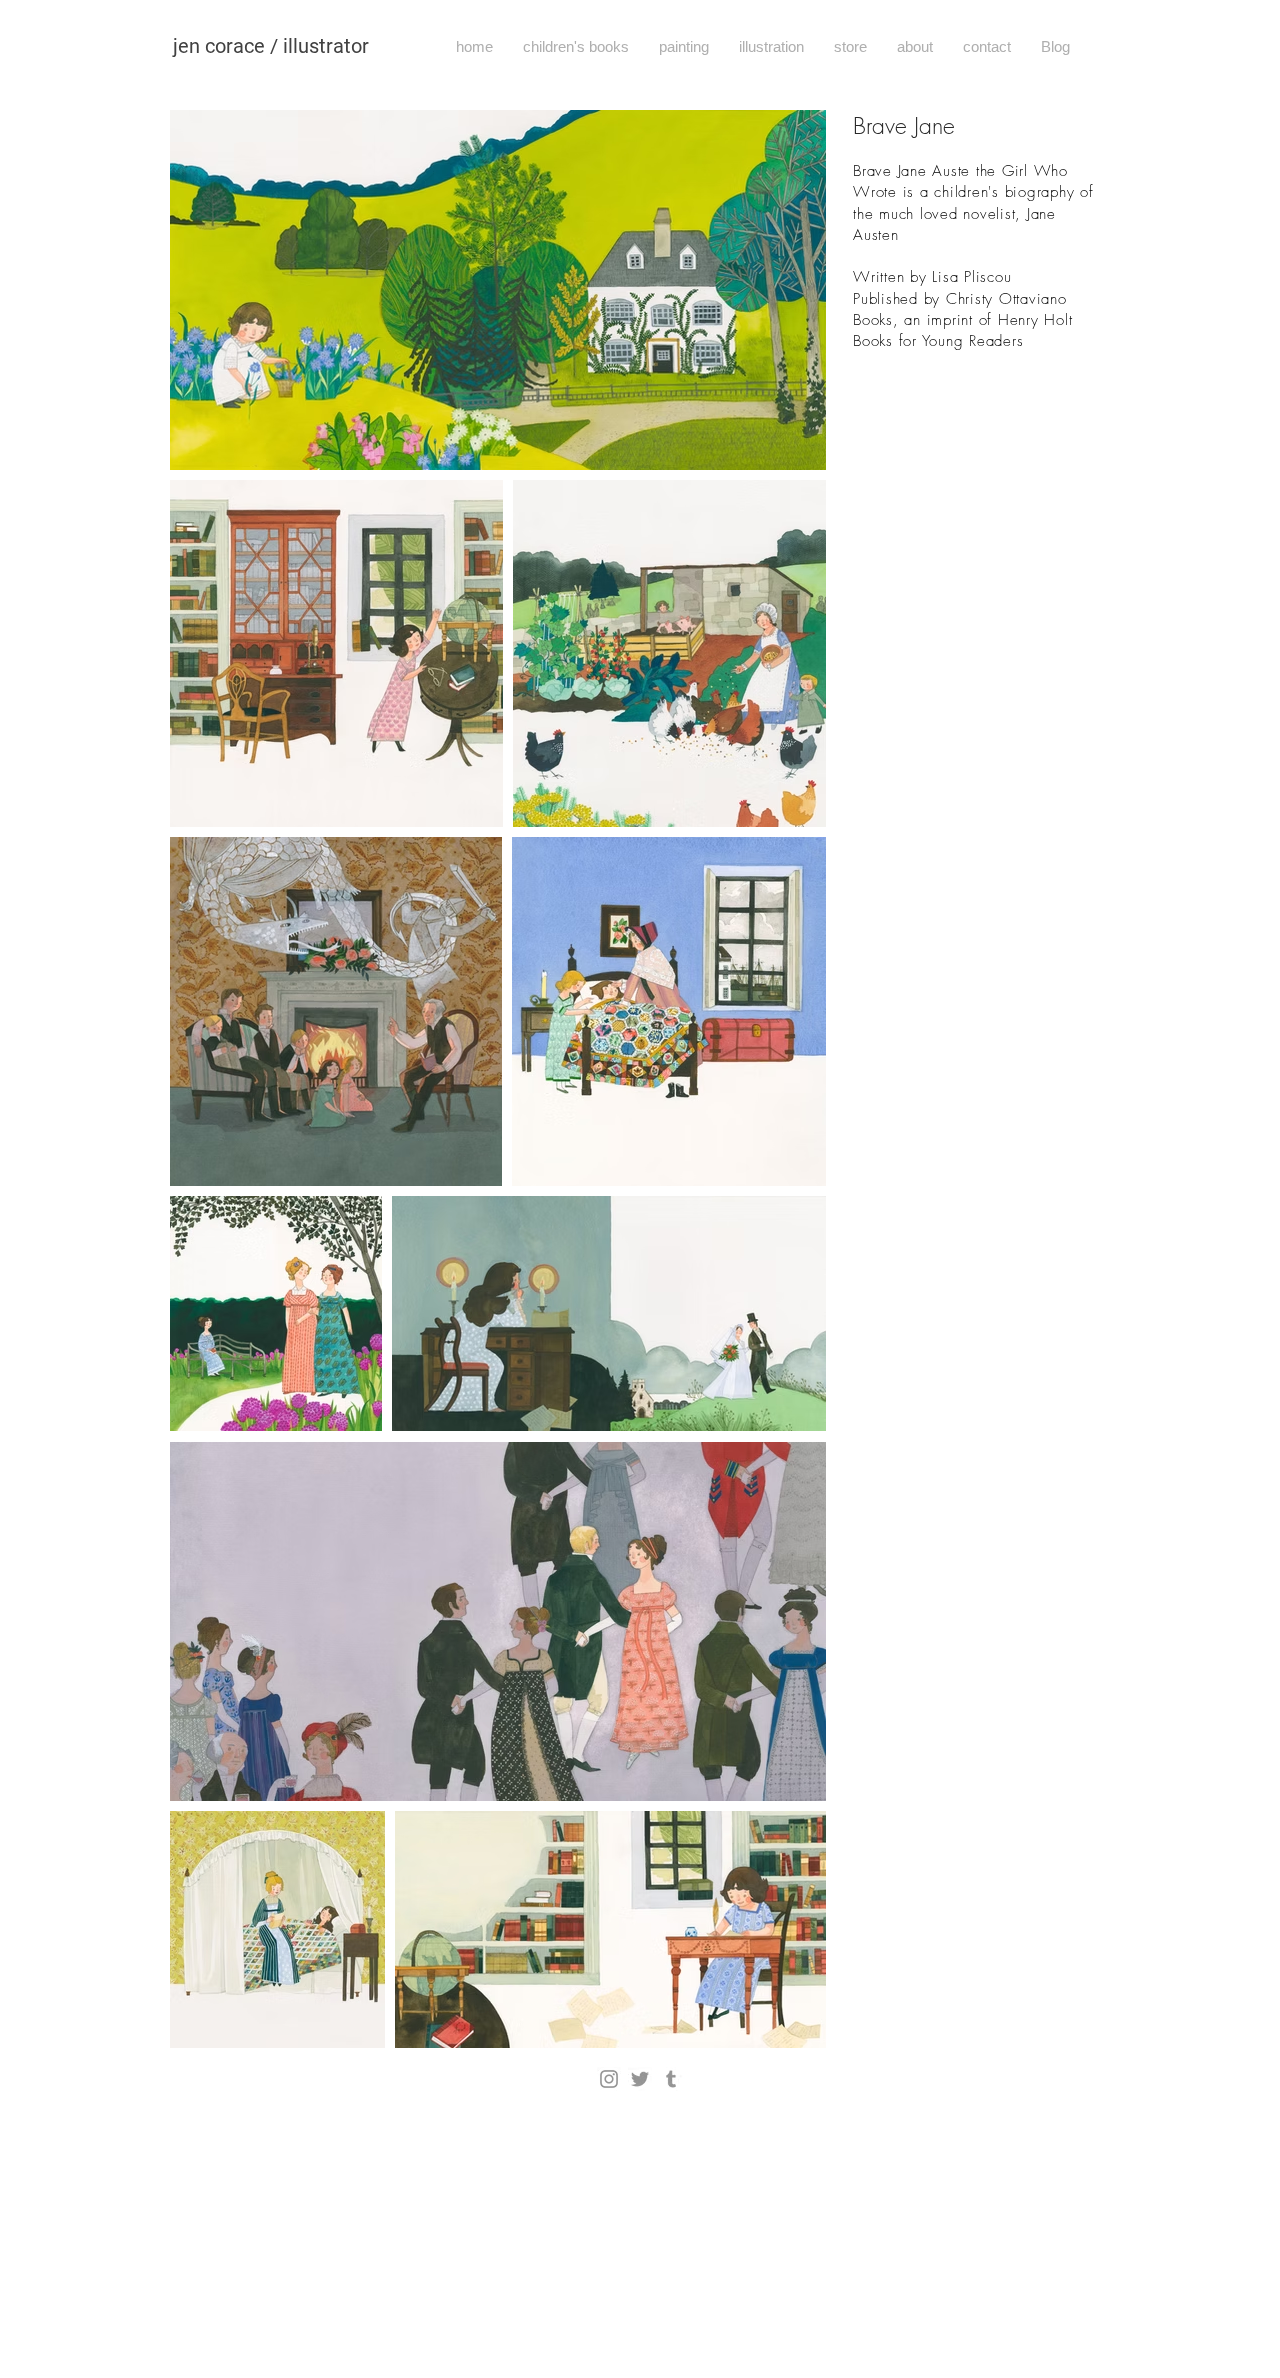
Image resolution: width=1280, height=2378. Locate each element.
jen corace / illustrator (271, 46)
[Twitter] (640, 2079)
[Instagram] (609, 2079)
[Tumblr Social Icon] (671, 2079)
